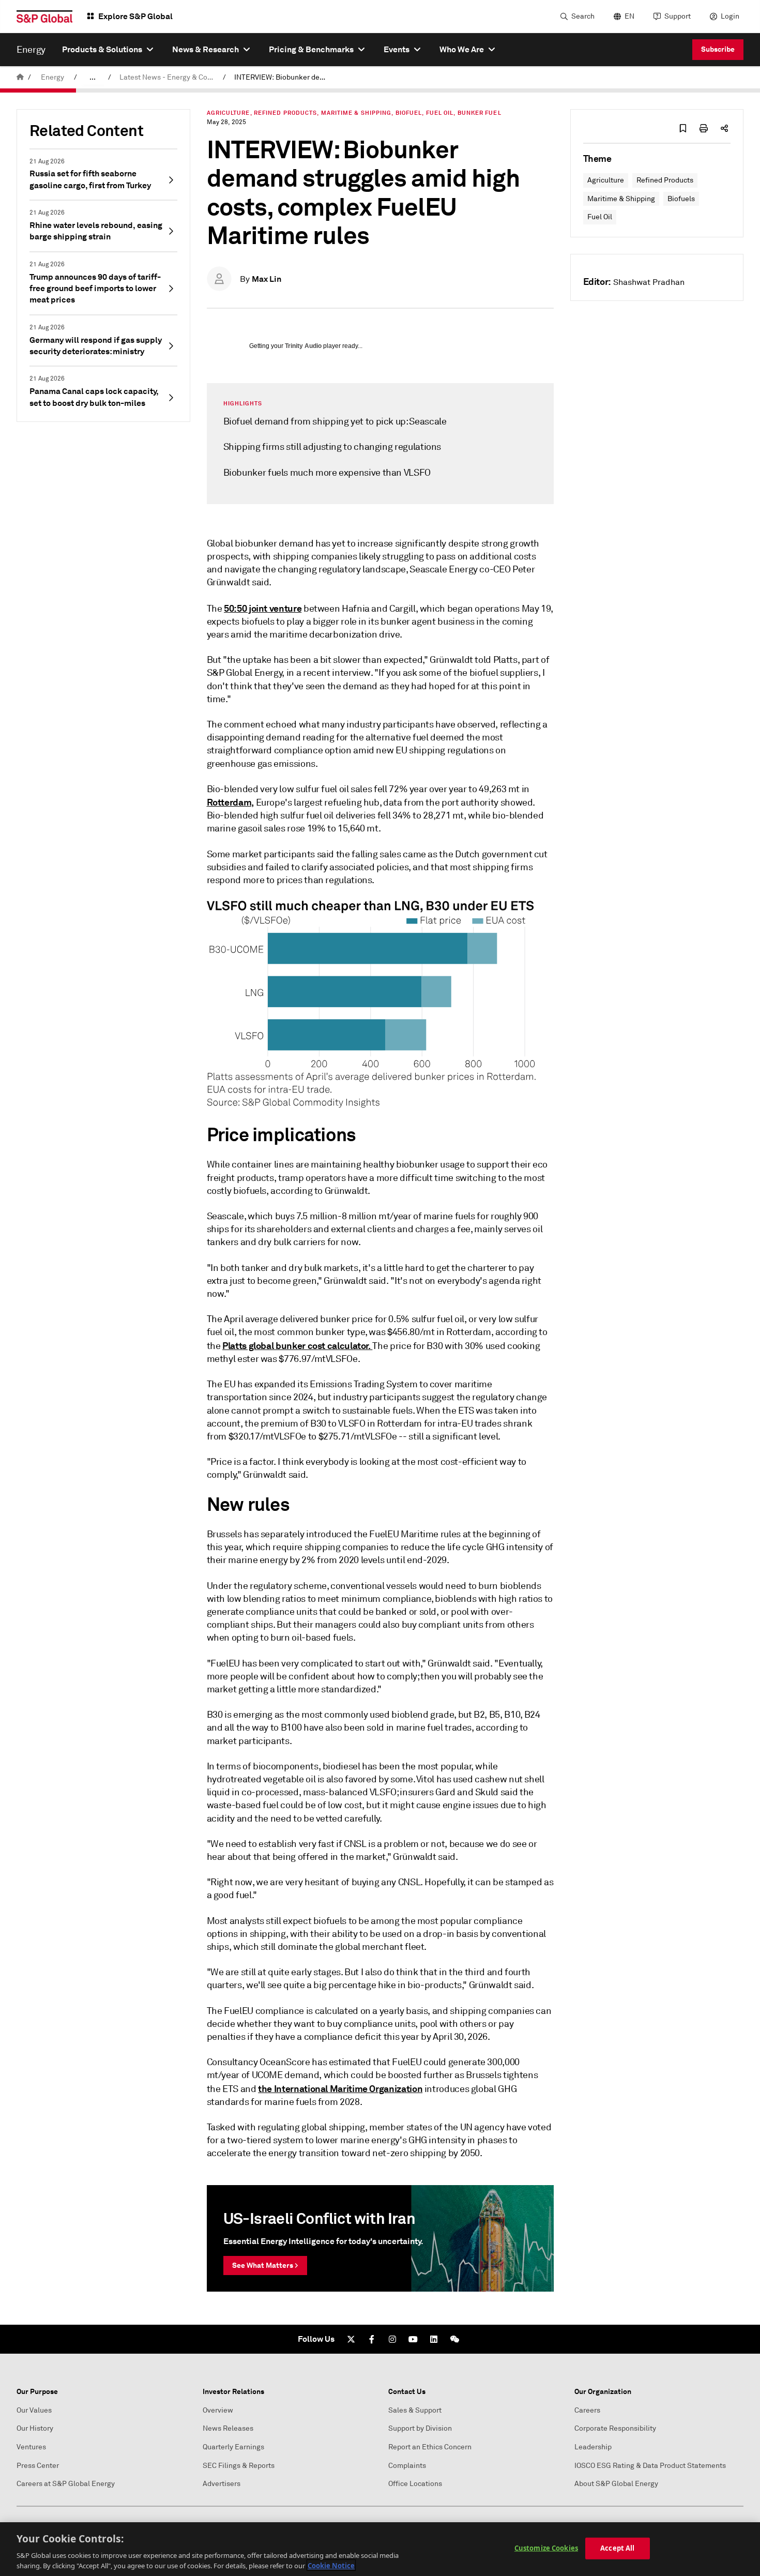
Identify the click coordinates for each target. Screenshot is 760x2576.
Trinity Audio (303, 346)
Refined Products (665, 180)
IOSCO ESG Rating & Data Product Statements (650, 2466)
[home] (20, 77)
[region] (380, 2549)
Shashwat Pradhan (649, 282)
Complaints (407, 2466)
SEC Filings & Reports (239, 2466)
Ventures (31, 2447)
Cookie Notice (331, 2565)
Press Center (38, 2466)
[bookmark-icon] (683, 128)
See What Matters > (265, 2265)
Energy (52, 77)
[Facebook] (372, 2339)
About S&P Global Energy (616, 2484)
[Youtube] (413, 2339)
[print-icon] (704, 128)
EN (629, 16)
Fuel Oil (600, 217)
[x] (351, 2339)
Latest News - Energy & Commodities (169, 77)
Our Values (34, 2410)
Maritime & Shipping (621, 199)
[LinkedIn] (434, 2339)
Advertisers (222, 2484)
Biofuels (681, 199)
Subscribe (718, 49)
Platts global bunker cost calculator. (297, 1346)
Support (678, 16)
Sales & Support (415, 2410)
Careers (587, 2410)
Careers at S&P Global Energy (66, 2484)
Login (730, 16)
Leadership (593, 2447)
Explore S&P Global (135, 16)
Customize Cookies (546, 2548)
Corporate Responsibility (615, 2428)
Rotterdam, (230, 802)
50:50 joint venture (263, 608)
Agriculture (606, 180)
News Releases (228, 2428)
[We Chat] (454, 2339)
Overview (218, 2410)
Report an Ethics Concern (430, 2447)
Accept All (617, 2548)
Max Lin (267, 279)
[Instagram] (392, 2339)
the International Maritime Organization (340, 2089)
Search (583, 16)
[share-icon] (724, 128)
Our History (35, 2428)
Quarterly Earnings (233, 2447)
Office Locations (415, 2484)
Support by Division (420, 2428)
